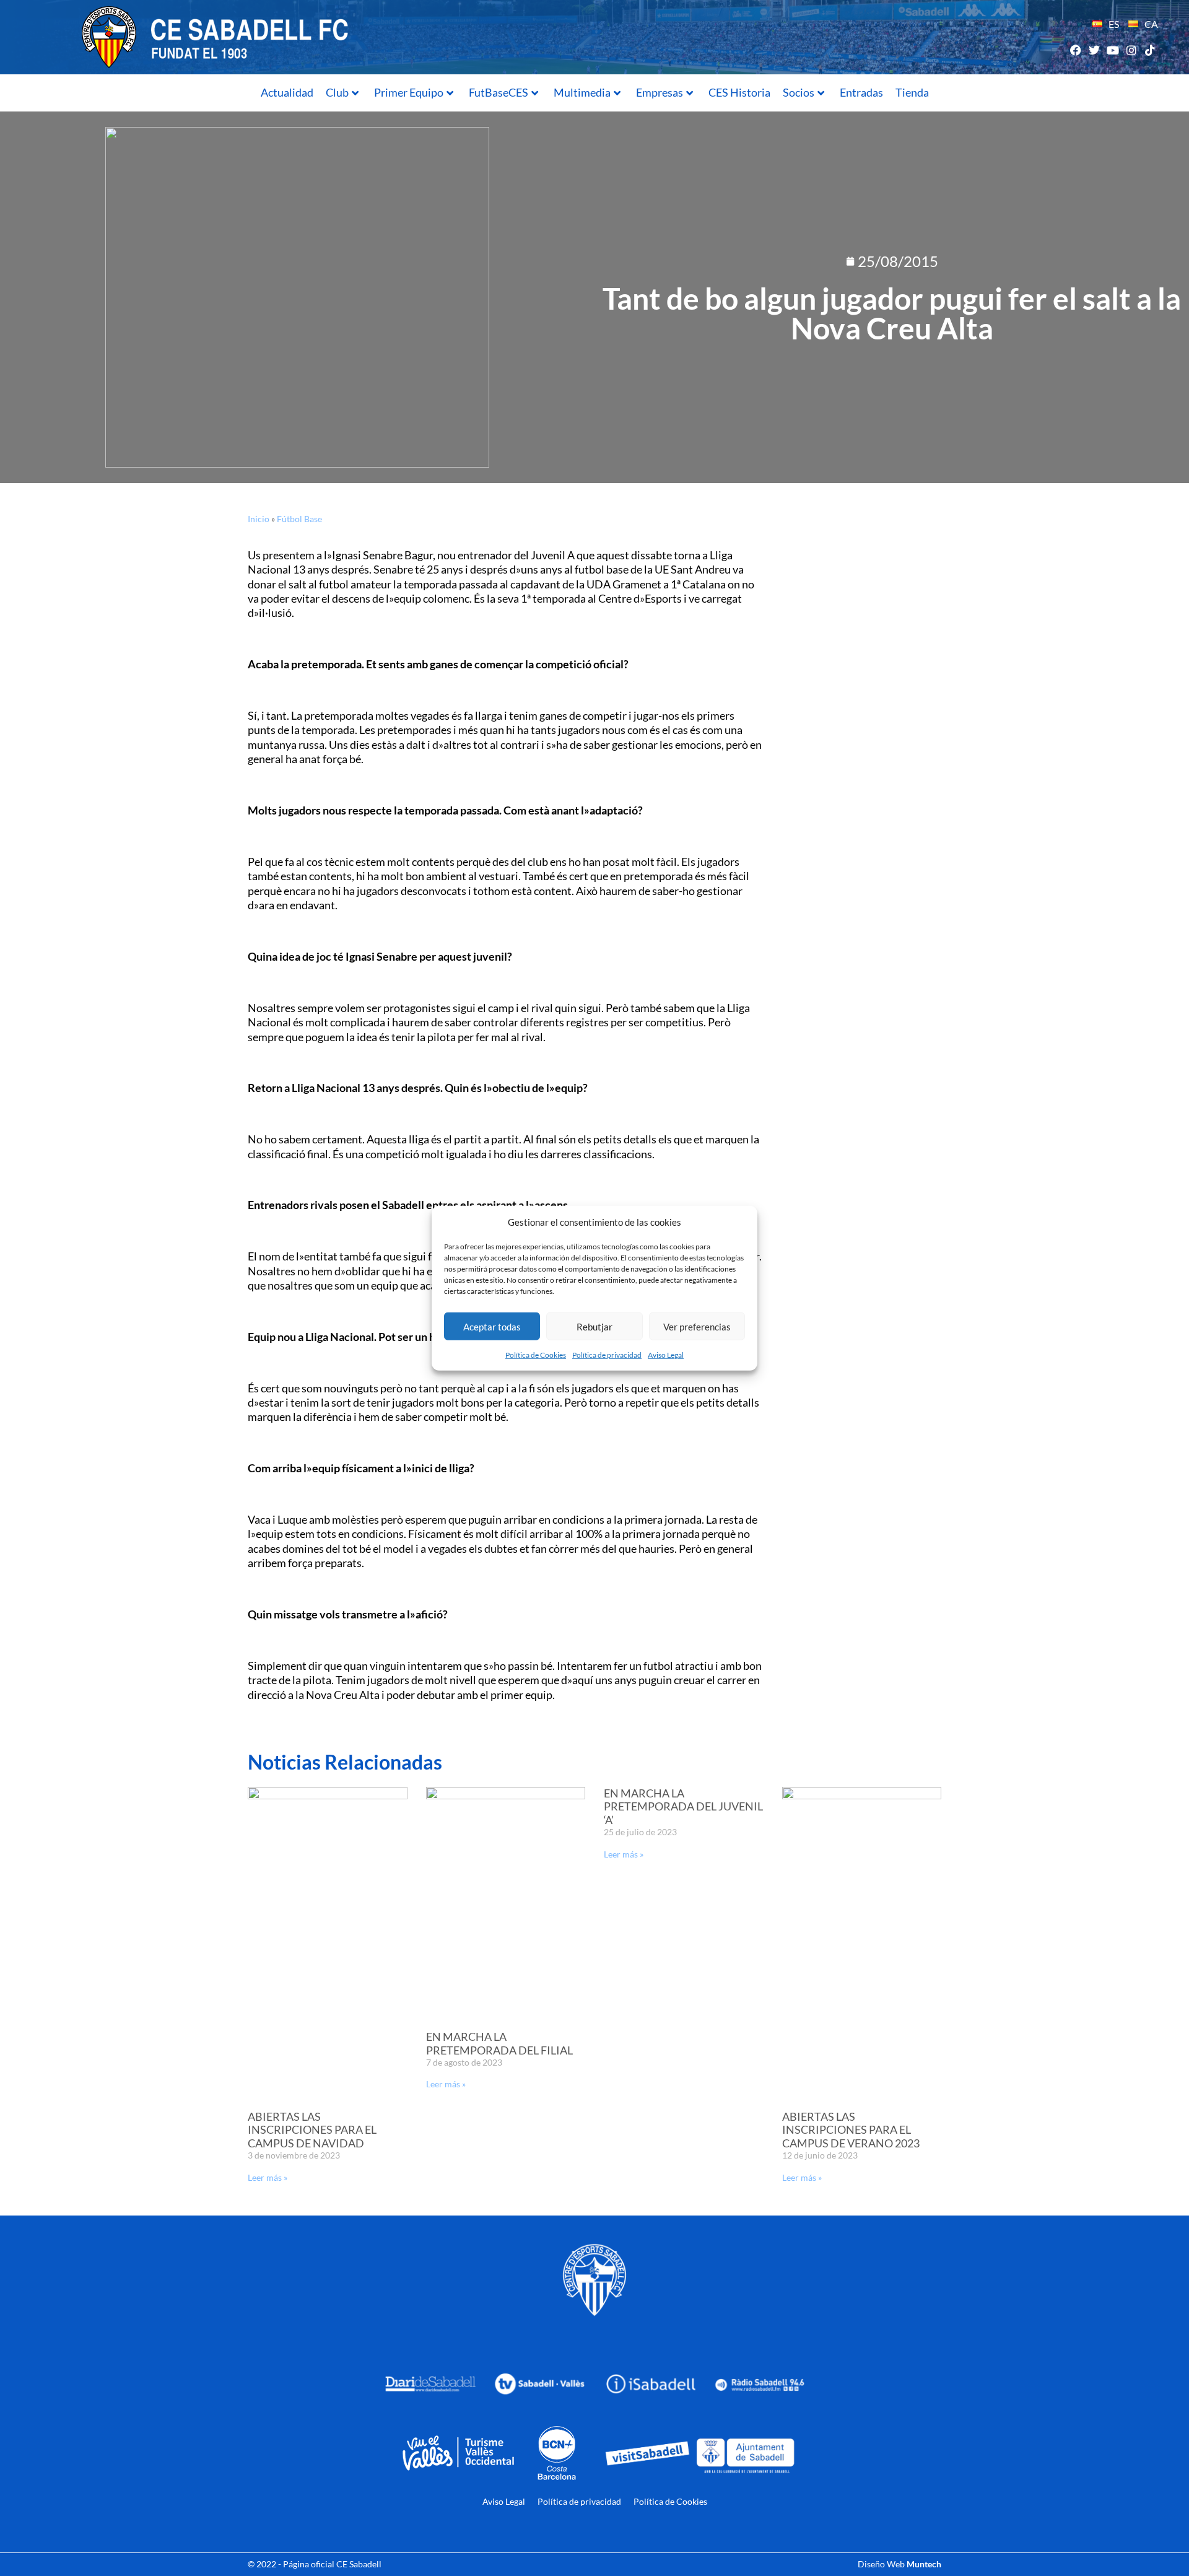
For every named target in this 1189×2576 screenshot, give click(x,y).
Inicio (259, 519)
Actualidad (287, 92)
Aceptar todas (492, 1326)
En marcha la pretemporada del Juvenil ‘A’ (683, 1806)
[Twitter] (1094, 50)
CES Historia (739, 92)
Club (337, 92)
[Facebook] (1075, 50)
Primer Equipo (409, 92)
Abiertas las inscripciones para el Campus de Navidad (312, 2130)
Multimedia (582, 92)
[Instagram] (1132, 50)
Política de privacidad (607, 1355)
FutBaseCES (499, 92)
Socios (799, 92)
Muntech (924, 2564)
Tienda (912, 92)
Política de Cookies (536, 1355)
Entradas (861, 92)
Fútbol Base (299, 519)
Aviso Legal (666, 1355)
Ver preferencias (697, 1326)
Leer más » (268, 2177)
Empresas (660, 92)
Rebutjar (594, 1326)
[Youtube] (1113, 50)
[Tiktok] (1150, 50)
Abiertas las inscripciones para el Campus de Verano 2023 (851, 2130)
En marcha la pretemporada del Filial (499, 2043)
